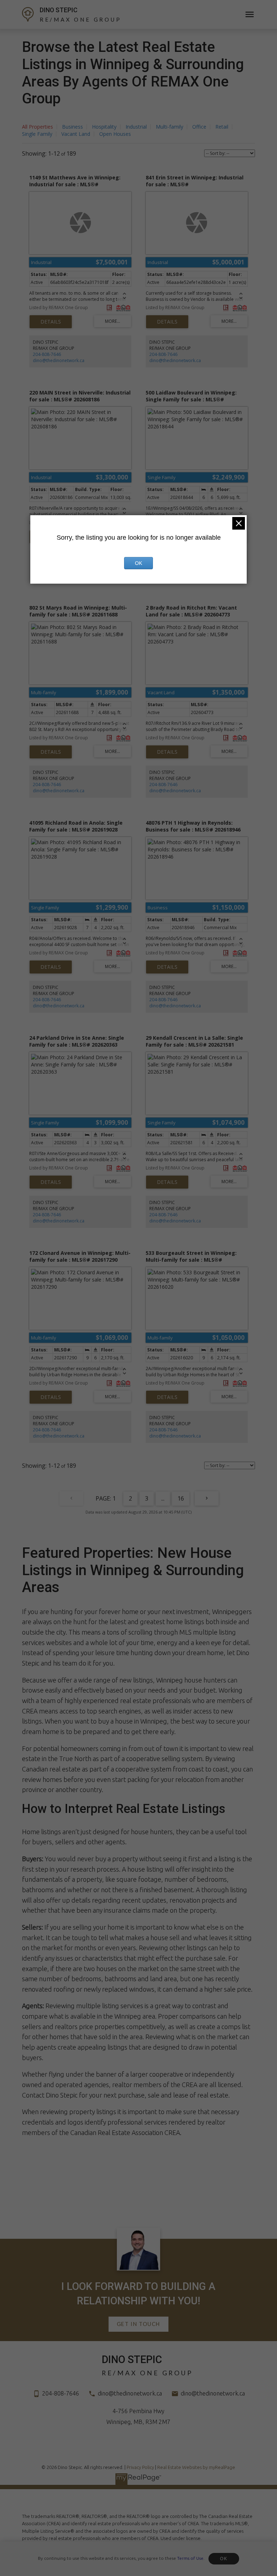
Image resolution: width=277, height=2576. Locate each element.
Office (199, 127)
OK (224, 2559)
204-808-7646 (47, 354)
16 (181, 1498)
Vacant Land (76, 134)
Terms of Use (190, 2558)
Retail (222, 127)
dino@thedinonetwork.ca (59, 360)
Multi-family (170, 127)
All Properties (38, 127)
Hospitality (104, 127)
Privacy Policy (140, 2467)
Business (72, 127)
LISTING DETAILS (51, 322)
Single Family (37, 134)
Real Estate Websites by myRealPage (196, 2467)
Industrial (136, 127)
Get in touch (138, 2324)
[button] (138, 2324)
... (163, 1498)
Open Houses (115, 134)
